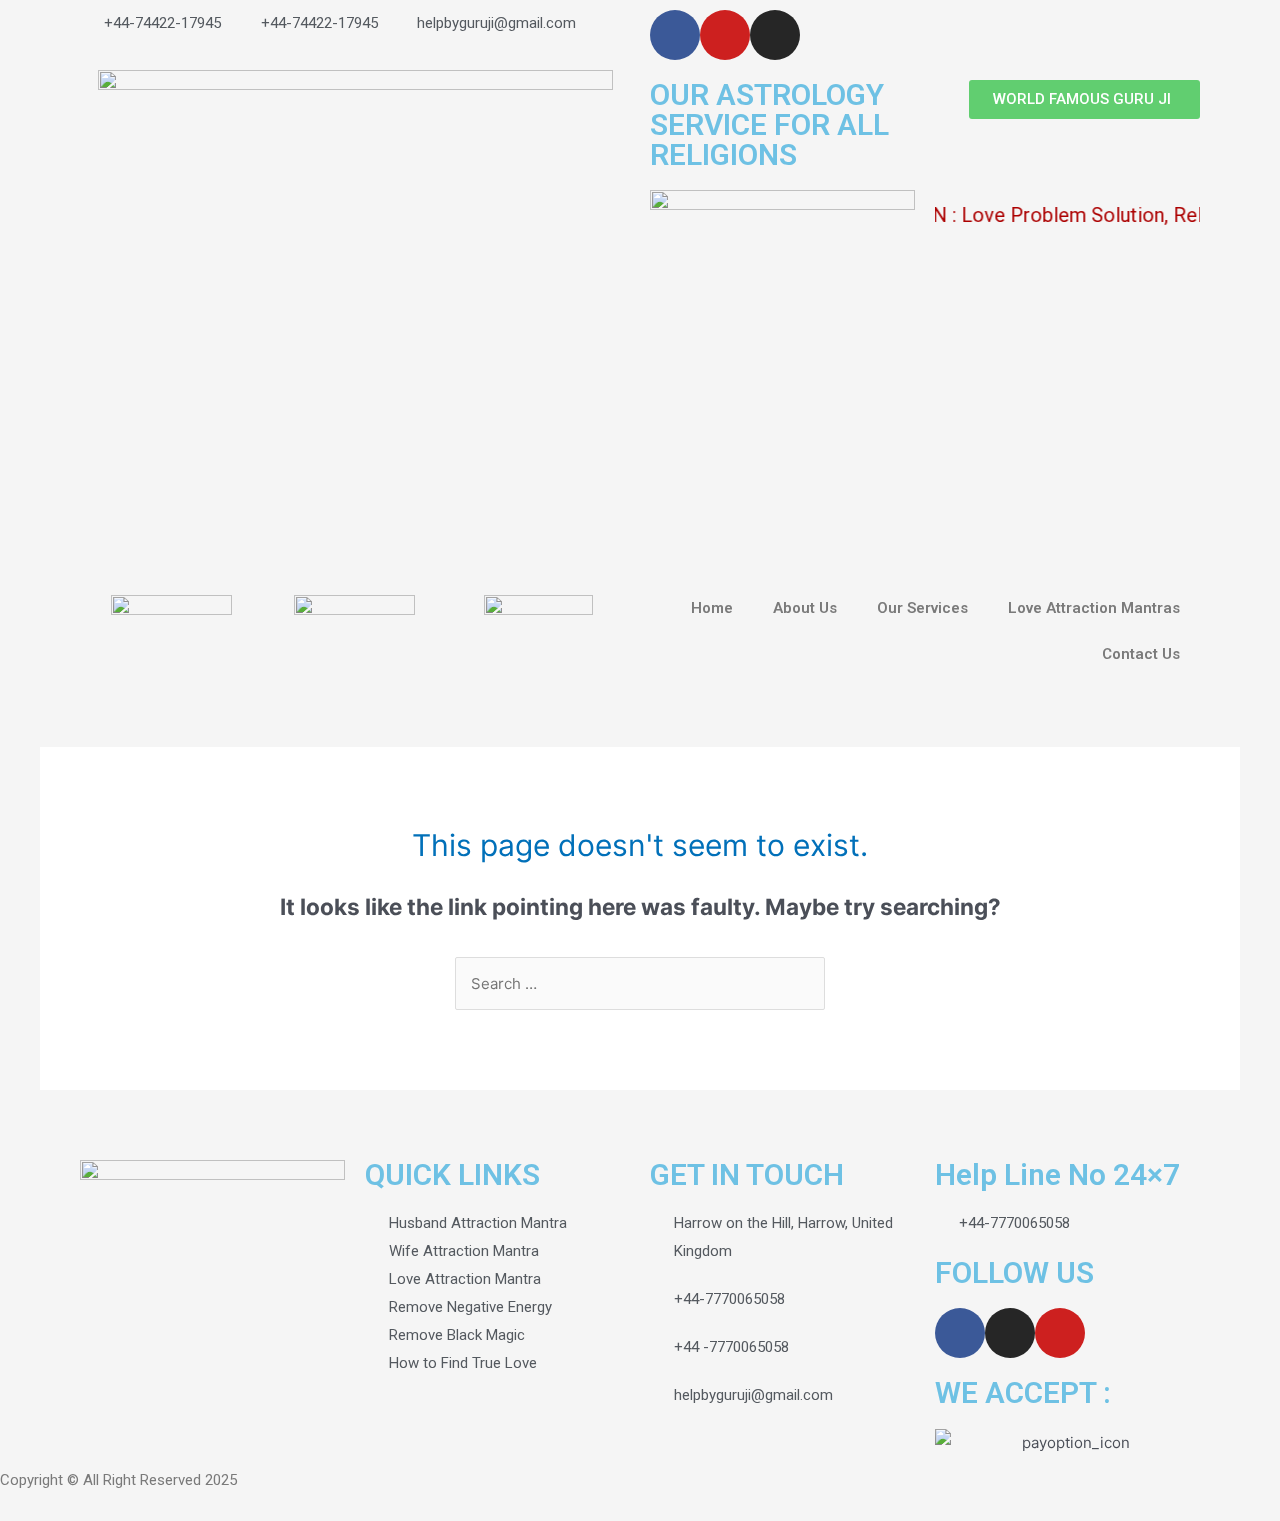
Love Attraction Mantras (1094, 608)
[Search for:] (640, 983)
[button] (1084, 99)
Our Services (922, 608)
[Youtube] (725, 35)
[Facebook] (675, 35)
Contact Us (1141, 654)
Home (712, 608)
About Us (805, 608)
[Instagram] (775, 35)
